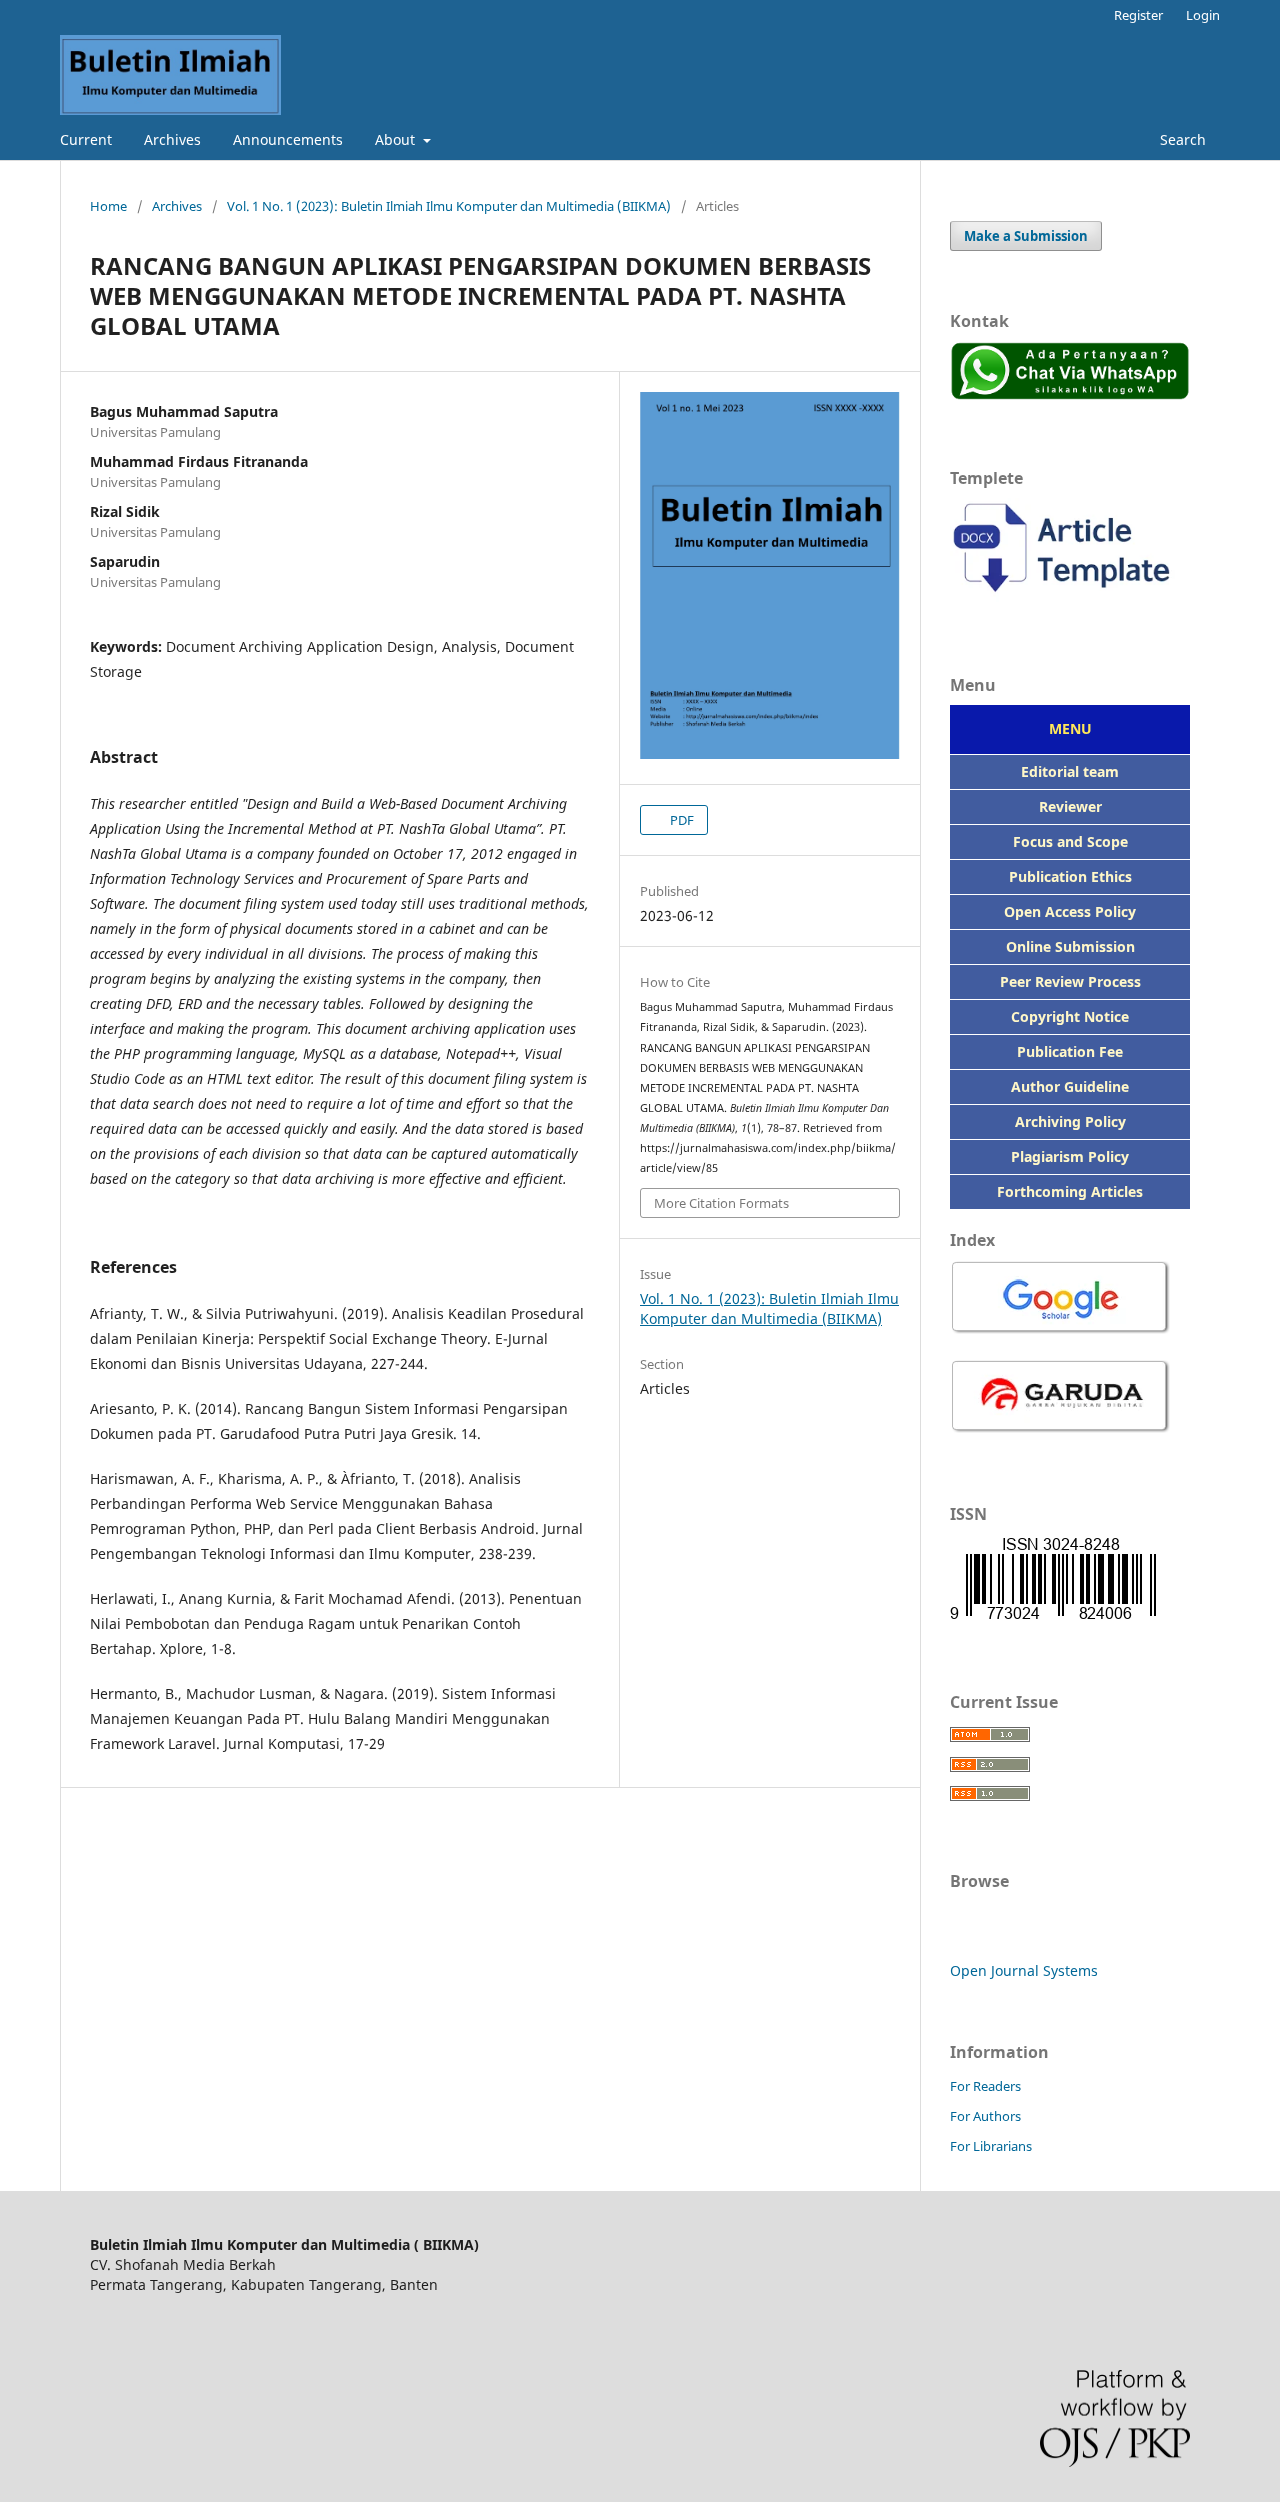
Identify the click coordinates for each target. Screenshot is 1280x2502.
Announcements (288, 139)
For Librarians (991, 2146)
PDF (680, 820)
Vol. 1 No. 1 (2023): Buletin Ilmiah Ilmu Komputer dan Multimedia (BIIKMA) (449, 206)
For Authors (985, 2116)
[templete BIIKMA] (1070, 601)
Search (1181, 139)
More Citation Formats (721, 1203)
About (397, 139)
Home (108, 206)
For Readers (985, 2086)
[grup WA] (1070, 394)
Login (1203, 15)
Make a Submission (1026, 236)
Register (1138, 15)
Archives (172, 139)
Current (86, 139)
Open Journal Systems (1024, 1970)
